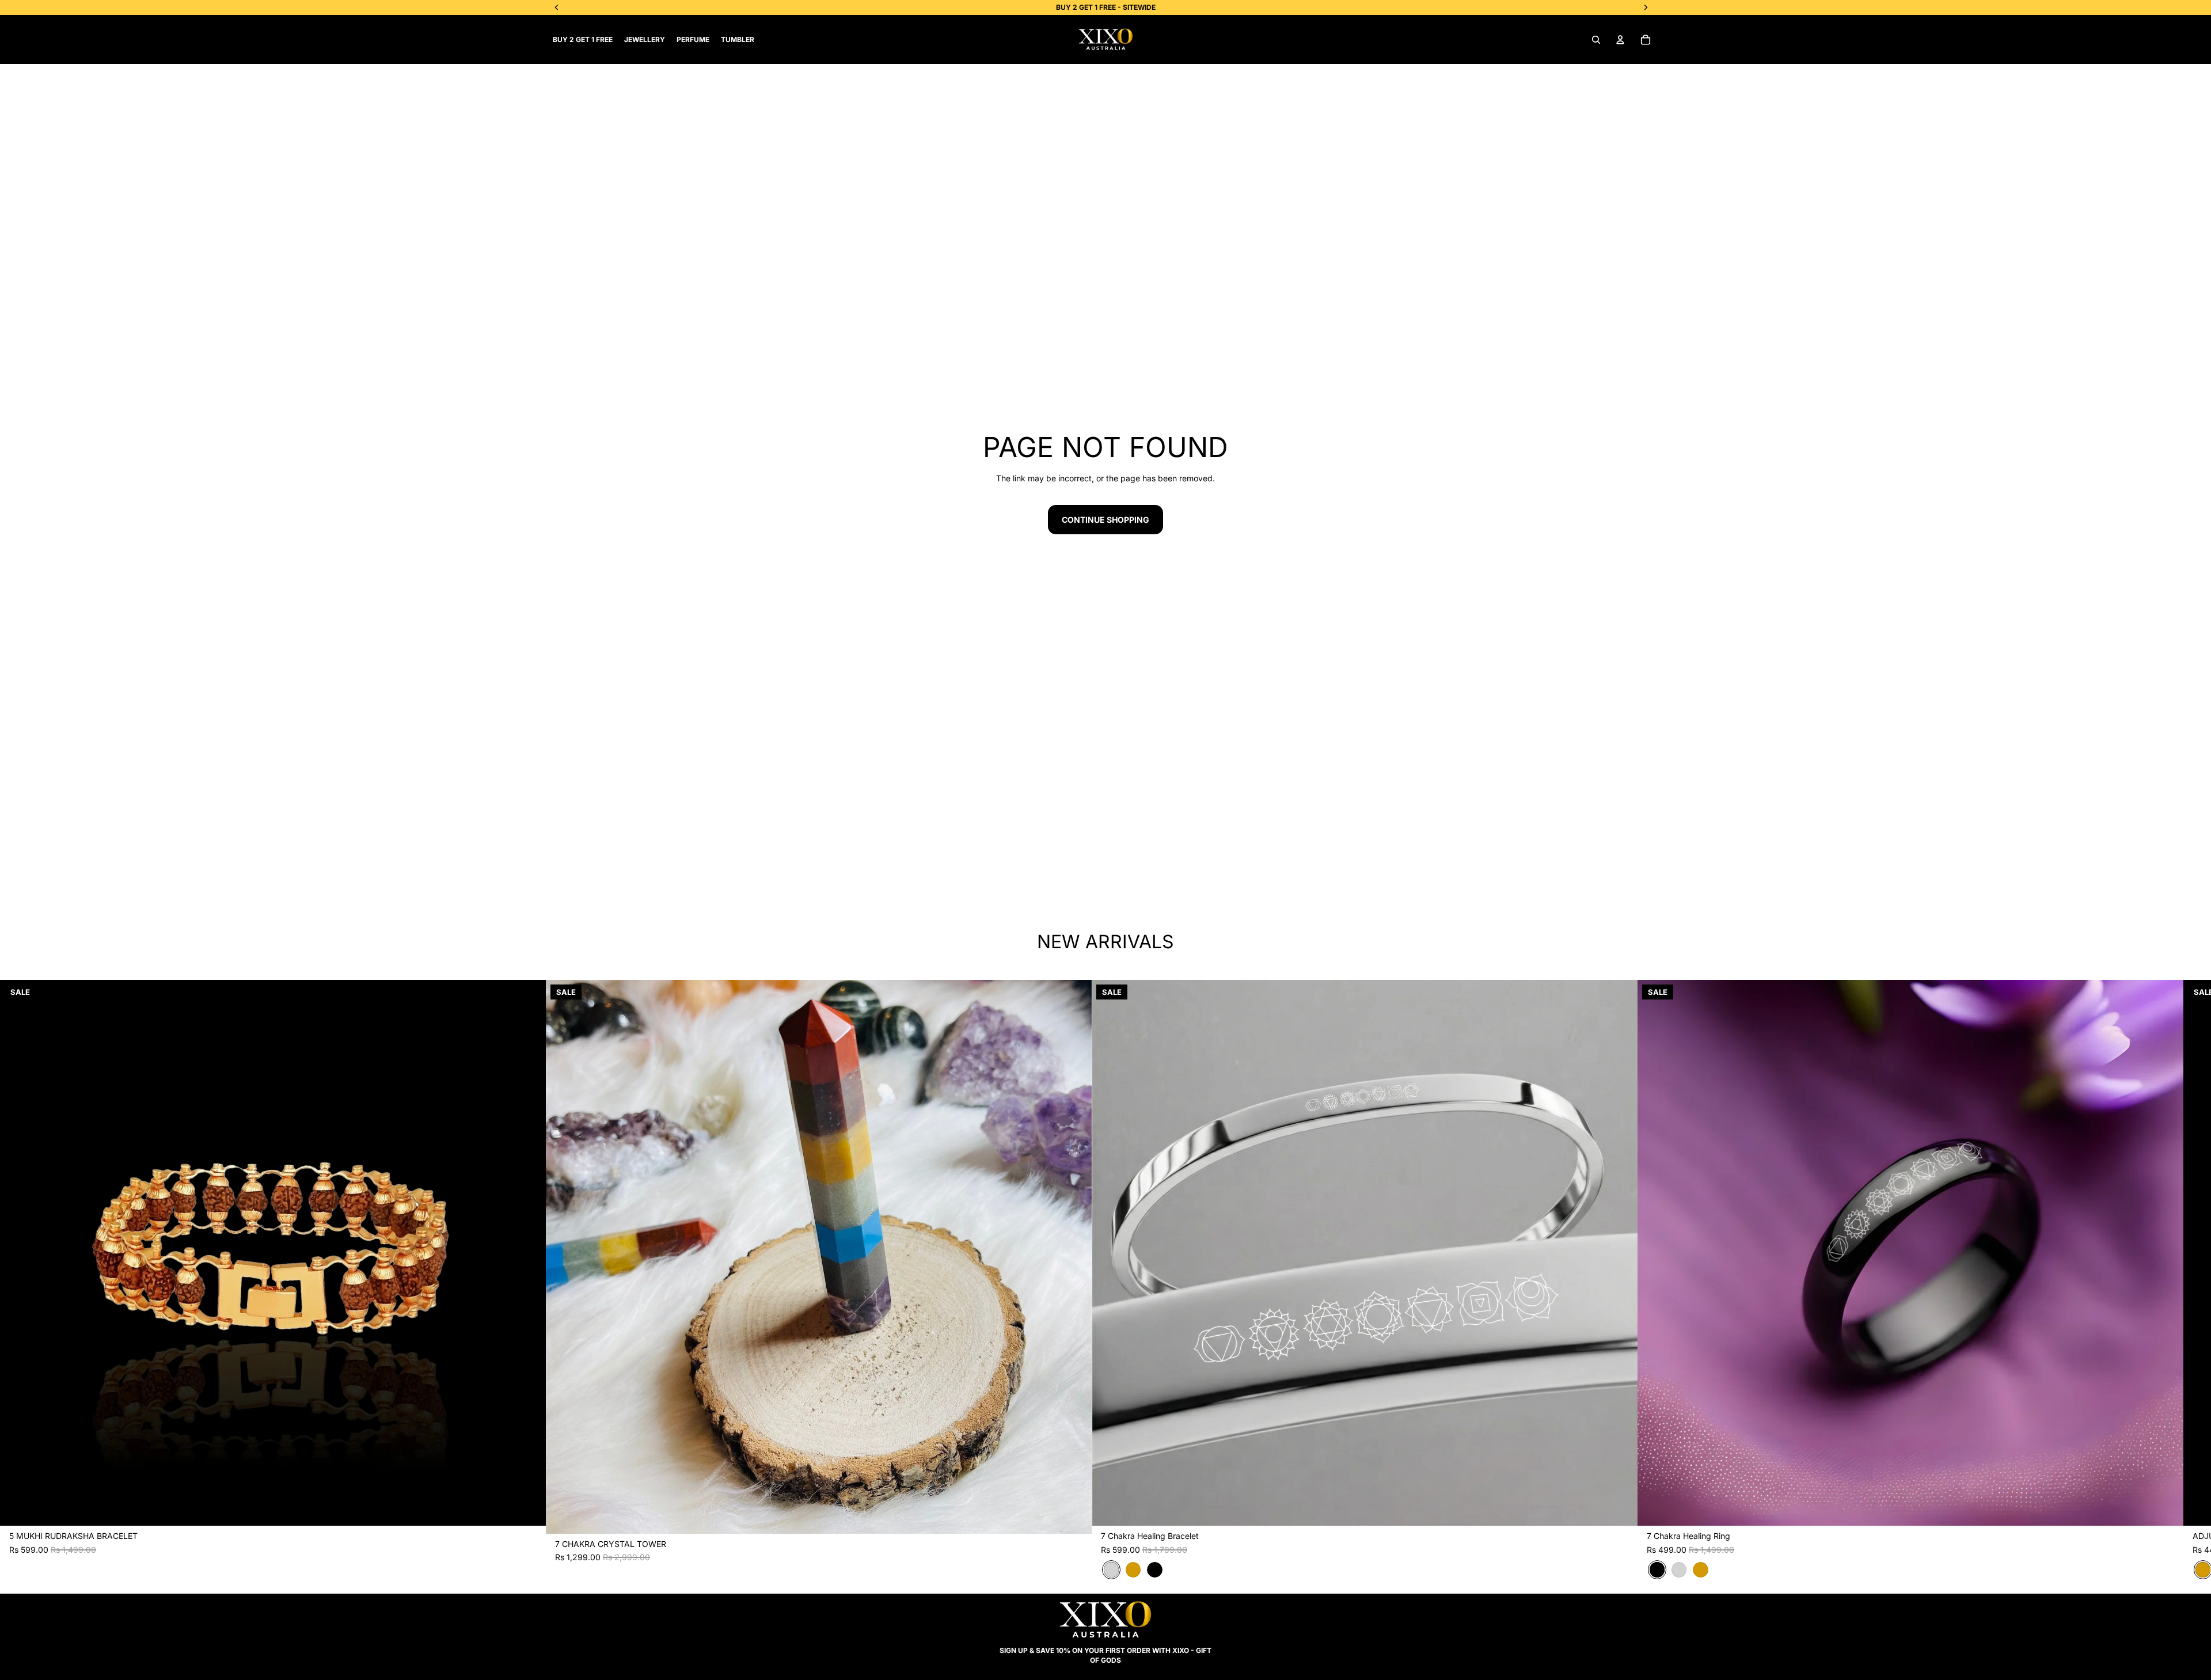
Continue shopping (1105, 520)
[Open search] (1596, 40)
